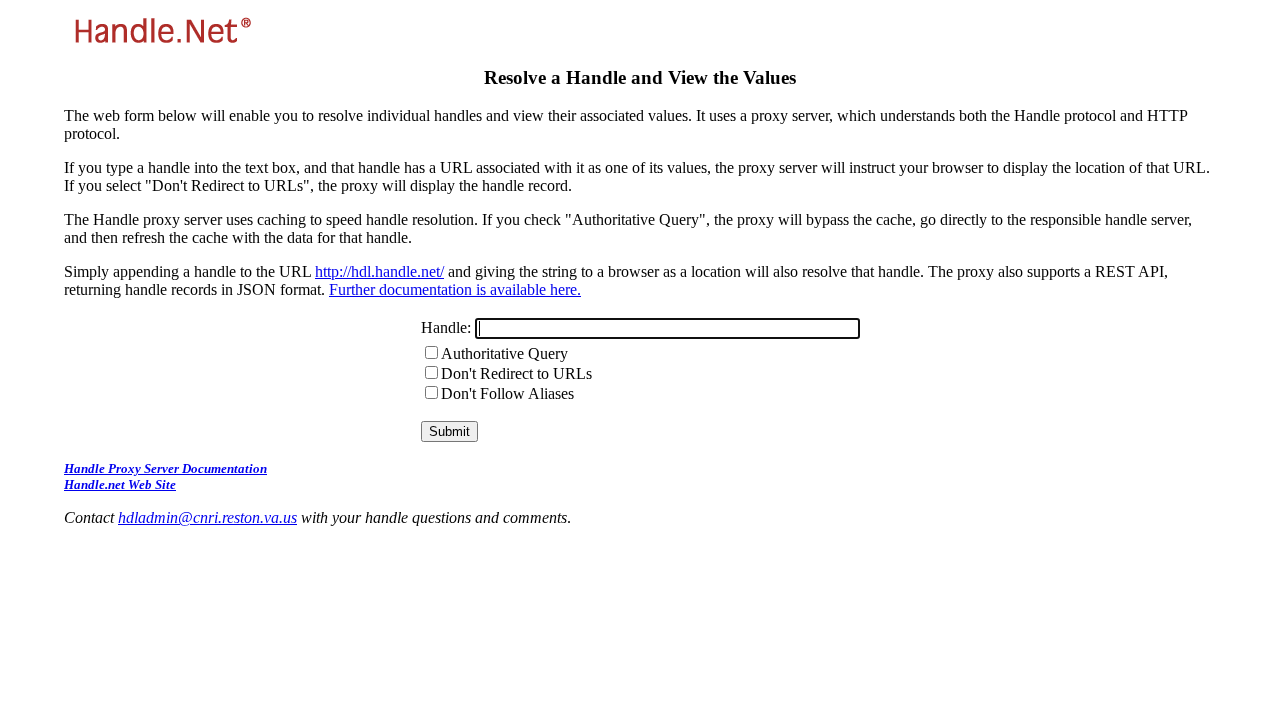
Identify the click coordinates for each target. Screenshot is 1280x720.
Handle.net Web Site (120, 484)
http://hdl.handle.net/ (379, 271)
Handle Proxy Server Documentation (165, 468)
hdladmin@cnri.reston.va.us (207, 517)
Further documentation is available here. (455, 289)
